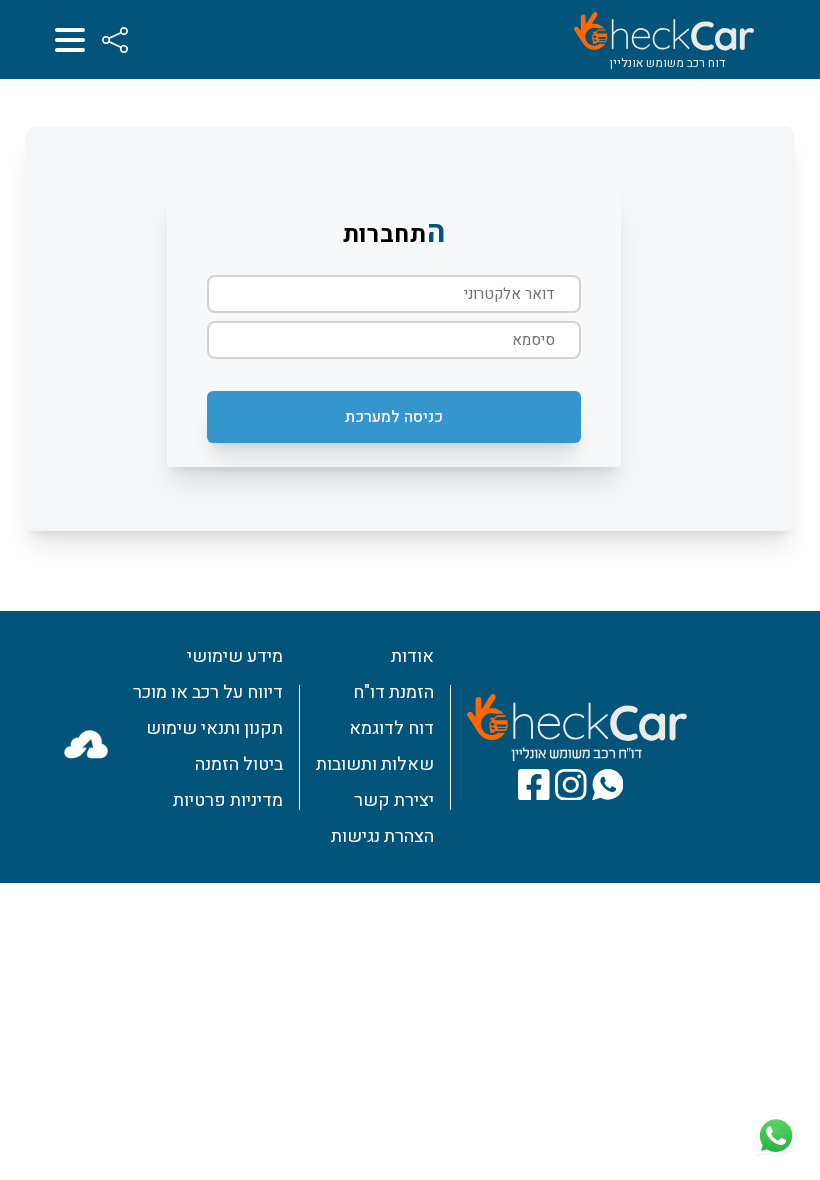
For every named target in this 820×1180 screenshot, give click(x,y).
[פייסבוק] (534, 785)
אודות (412, 656)
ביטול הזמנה (239, 764)
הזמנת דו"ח (393, 692)
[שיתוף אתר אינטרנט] (115, 40)
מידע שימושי (235, 656)
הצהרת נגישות (382, 836)
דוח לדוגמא (391, 728)
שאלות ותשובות (375, 764)
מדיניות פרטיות (228, 800)
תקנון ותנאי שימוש (214, 728)
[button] (394, 417)
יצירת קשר (394, 800)
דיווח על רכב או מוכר (208, 692)
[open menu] (70, 40)
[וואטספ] (608, 785)
